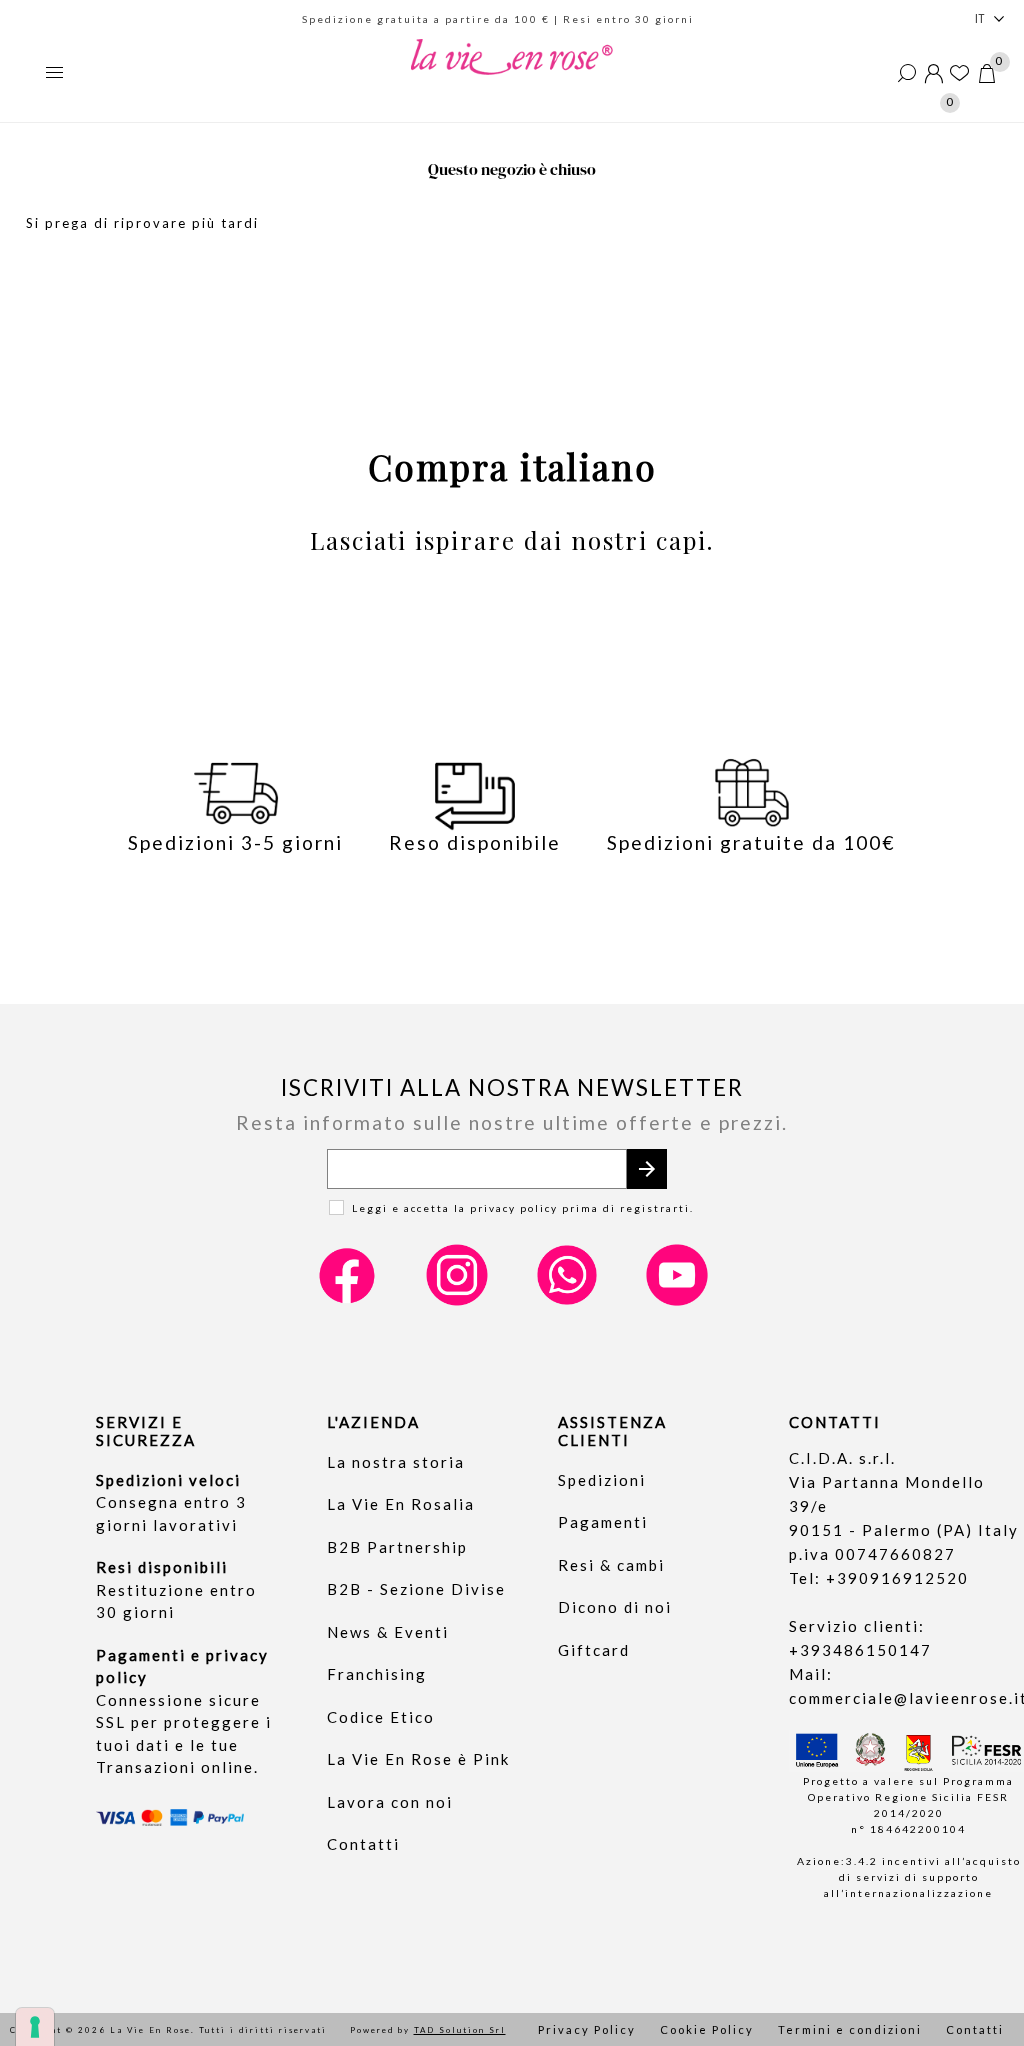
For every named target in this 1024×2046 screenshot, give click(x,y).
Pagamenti (603, 1522)
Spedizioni (602, 1480)
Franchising (377, 1674)
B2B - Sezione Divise (416, 1589)
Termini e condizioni (850, 2029)
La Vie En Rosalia (401, 1504)
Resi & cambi (611, 1565)
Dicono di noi (615, 1607)
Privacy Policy (587, 2029)
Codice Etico (381, 1717)
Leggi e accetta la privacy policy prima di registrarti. (523, 1208)
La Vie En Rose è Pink (418, 1759)
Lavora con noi (390, 1802)
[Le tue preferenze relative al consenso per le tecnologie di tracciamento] (35, 2027)
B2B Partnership (397, 1547)
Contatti (363, 1844)
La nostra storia (396, 1462)
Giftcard (594, 1650)
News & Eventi (388, 1632)
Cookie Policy (707, 2029)
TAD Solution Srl (460, 2030)
